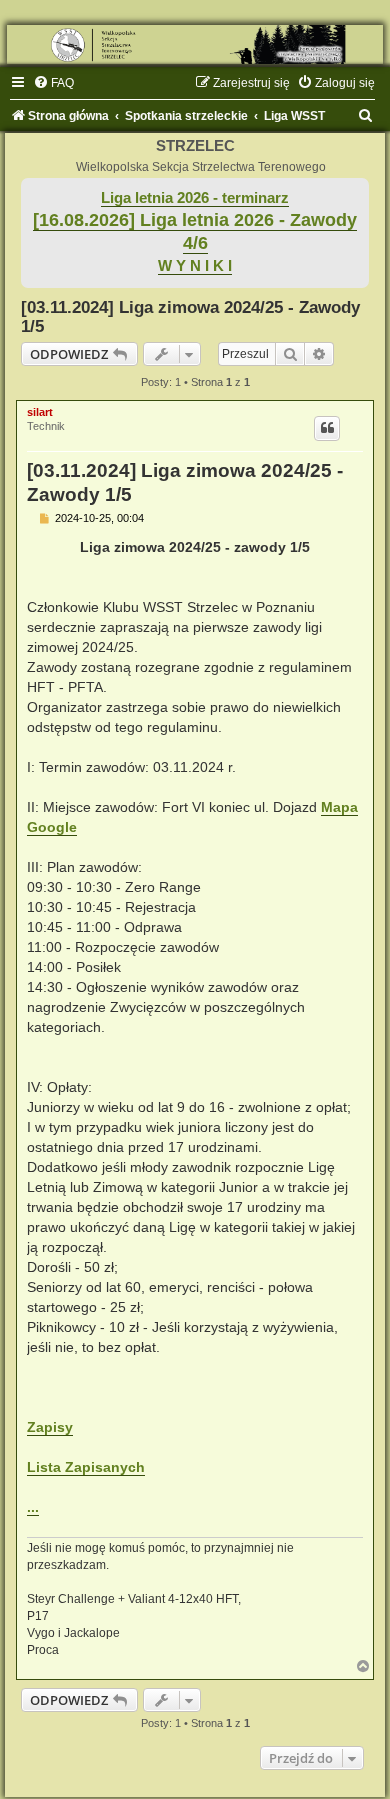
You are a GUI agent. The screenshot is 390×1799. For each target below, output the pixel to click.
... (33, 1507)
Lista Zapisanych (86, 1467)
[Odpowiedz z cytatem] (327, 428)
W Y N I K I (195, 266)
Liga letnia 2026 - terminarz (195, 198)
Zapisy (50, 1427)
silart (40, 412)
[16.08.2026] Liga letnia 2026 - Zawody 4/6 (195, 231)
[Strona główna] (195, 44)
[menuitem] (53, 83)
